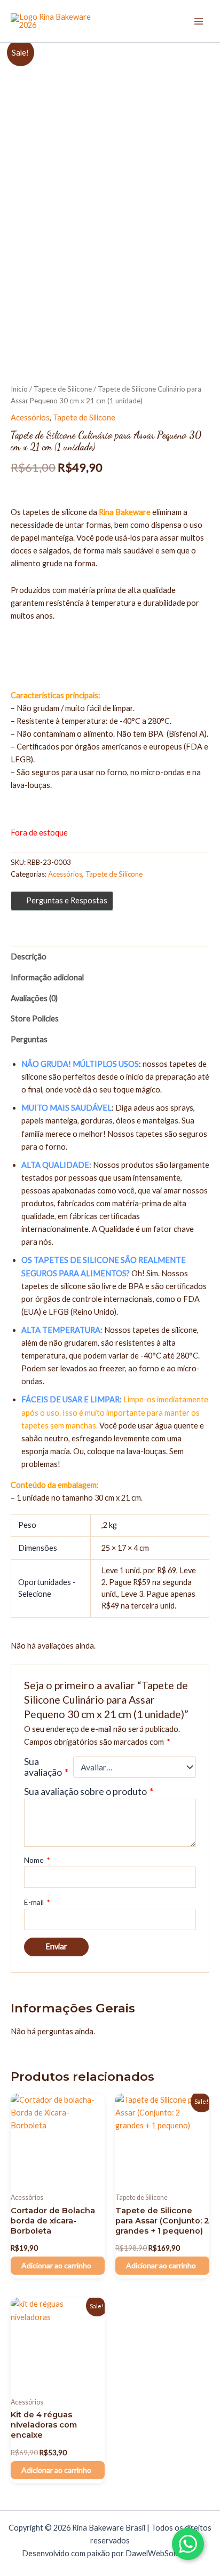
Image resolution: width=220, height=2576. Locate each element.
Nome (37, 1860)
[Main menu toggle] (199, 21)
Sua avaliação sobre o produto (89, 1792)
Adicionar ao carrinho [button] (56, 2265)
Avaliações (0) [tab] (34, 998)
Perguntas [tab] (29, 1039)
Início (19, 389)
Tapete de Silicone (63, 389)
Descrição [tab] (29, 957)
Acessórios (30, 417)
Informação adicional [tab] (47, 977)
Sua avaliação (46, 1767)
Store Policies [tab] (35, 1018)
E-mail (37, 1902)
